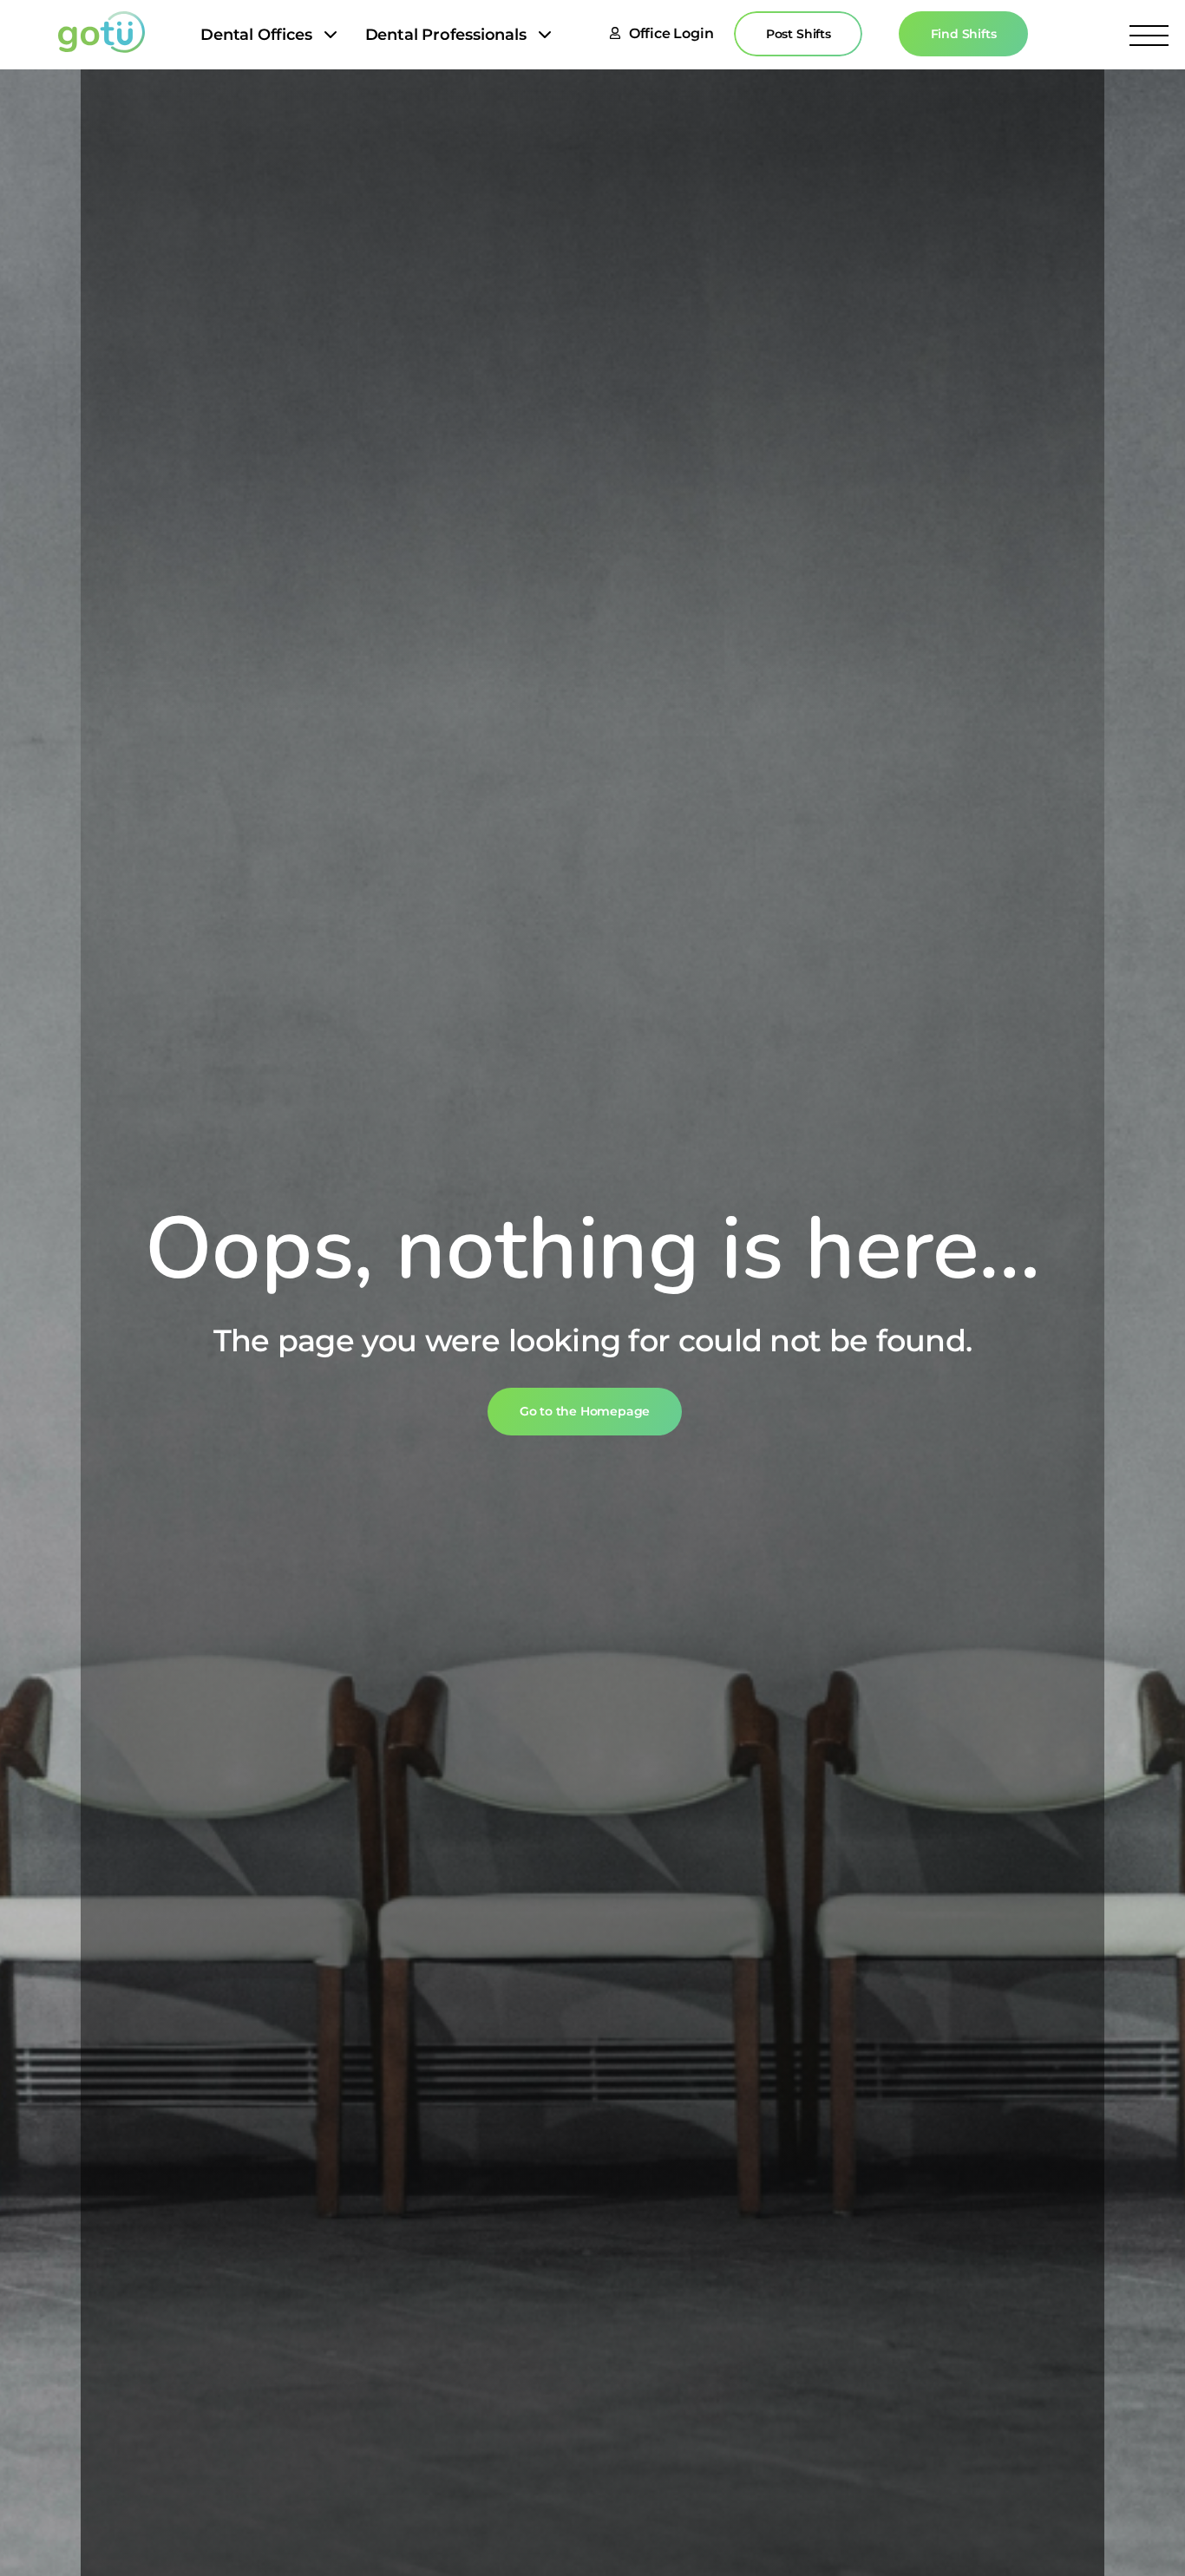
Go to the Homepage (585, 1411)
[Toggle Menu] (1149, 35)
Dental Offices (256, 35)
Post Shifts (799, 34)
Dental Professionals (446, 35)
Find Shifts (964, 34)
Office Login (671, 33)
